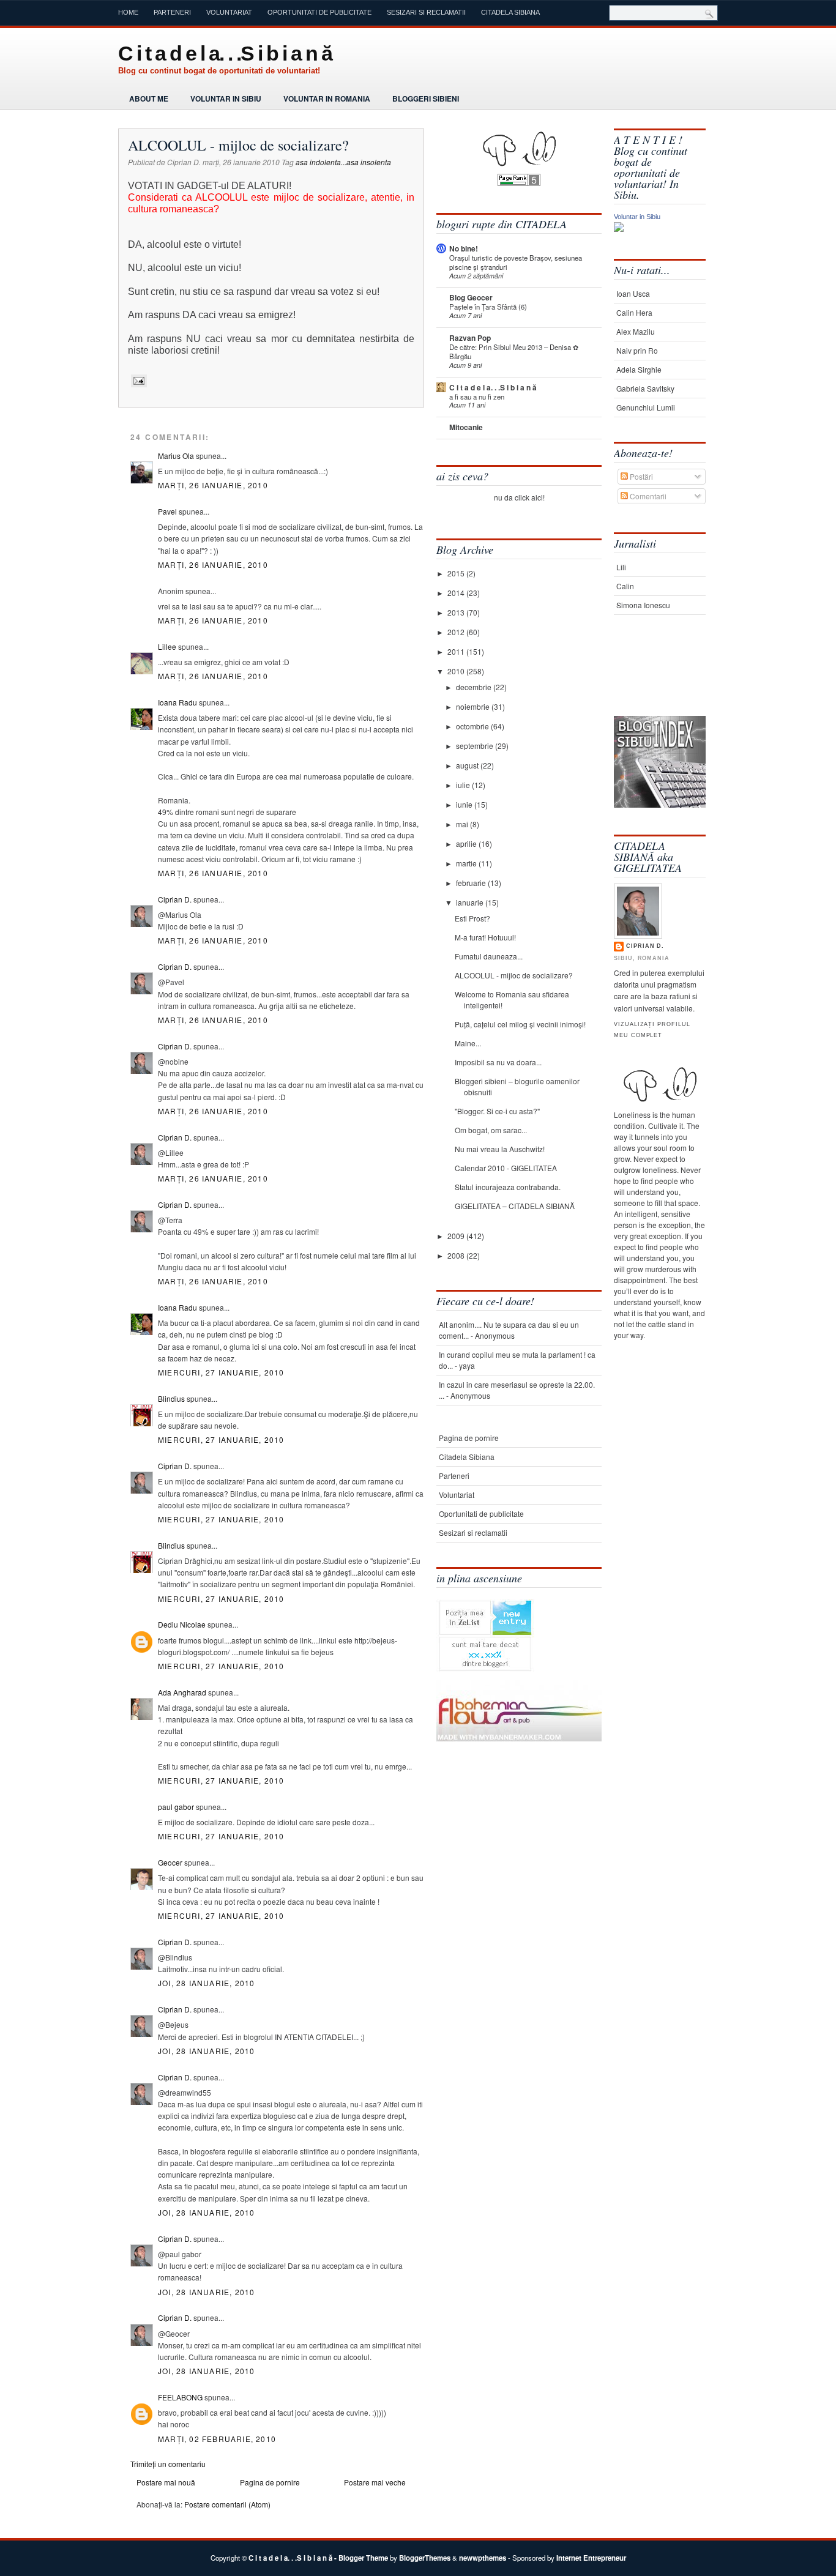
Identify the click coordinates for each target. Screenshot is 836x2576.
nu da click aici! (519, 497)
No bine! (464, 248)
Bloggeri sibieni (426, 99)
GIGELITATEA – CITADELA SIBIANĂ (515, 1206)
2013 (457, 612)
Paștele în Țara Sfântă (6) (488, 307)
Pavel (167, 511)
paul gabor (176, 1807)
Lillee (167, 646)
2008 (457, 1255)
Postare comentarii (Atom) (227, 2504)
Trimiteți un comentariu (168, 2464)
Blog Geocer (471, 297)
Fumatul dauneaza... (489, 956)
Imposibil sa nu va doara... (498, 1062)
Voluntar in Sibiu (226, 99)
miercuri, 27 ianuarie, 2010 (221, 1372)
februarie (472, 883)
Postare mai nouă (166, 2482)
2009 (457, 1236)
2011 (457, 651)
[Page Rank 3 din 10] (519, 183)
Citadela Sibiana (510, 12)
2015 (457, 573)
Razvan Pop (470, 338)
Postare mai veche (375, 2482)
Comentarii (647, 496)
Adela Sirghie (639, 369)
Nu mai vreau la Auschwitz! (500, 1149)
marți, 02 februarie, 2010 (217, 2439)
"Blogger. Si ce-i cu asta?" (497, 1111)
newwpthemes (483, 2558)
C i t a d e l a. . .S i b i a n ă (225, 53)
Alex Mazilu (636, 331)
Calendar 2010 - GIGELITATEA (506, 1168)
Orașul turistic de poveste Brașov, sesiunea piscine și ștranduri (516, 262)
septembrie (476, 746)
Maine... (468, 1043)
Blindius (171, 1398)
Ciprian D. (175, 899)
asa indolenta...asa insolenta (343, 162)
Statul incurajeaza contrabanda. (508, 1187)
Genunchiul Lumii (646, 407)
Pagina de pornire (270, 2482)
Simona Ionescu (643, 605)
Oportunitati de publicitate (319, 12)
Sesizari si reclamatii (426, 12)
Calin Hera (634, 312)
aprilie (467, 843)
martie (467, 863)
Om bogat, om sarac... (491, 1130)
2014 (457, 593)
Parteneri (172, 12)
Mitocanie (466, 427)
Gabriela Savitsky (645, 388)
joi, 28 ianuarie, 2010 (206, 1983)
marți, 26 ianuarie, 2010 (213, 485)
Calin (625, 586)
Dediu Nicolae (182, 1624)
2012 (457, 632)
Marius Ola (176, 456)
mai (463, 824)
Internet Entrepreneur (591, 2558)
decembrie (475, 687)
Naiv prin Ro (637, 350)
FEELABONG (180, 2397)
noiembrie (474, 706)
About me (149, 99)
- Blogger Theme (360, 2558)
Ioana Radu (177, 702)
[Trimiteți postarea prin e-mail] (137, 381)
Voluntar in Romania (327, 99)
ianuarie (471, 902)
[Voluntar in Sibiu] (619, 229)
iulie (464, 785)
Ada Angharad (182, 1692)
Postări (640, 476)
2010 (457, 671)
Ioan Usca (633, 293)
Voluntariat (229, 12)
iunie (465, 804)
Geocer (170, 1862)
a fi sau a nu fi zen (477, 396)
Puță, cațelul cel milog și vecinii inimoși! (520, 1024)
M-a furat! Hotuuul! (485, 937)
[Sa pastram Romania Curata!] (652, 678)
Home (128, 12)
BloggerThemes (425, 2558)
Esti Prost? (472, 918)
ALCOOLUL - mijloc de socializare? (238, 145)
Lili (621, 567)
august (468, 765)
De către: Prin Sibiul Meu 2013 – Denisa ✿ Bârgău (514, 352)
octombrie (473, 726)
